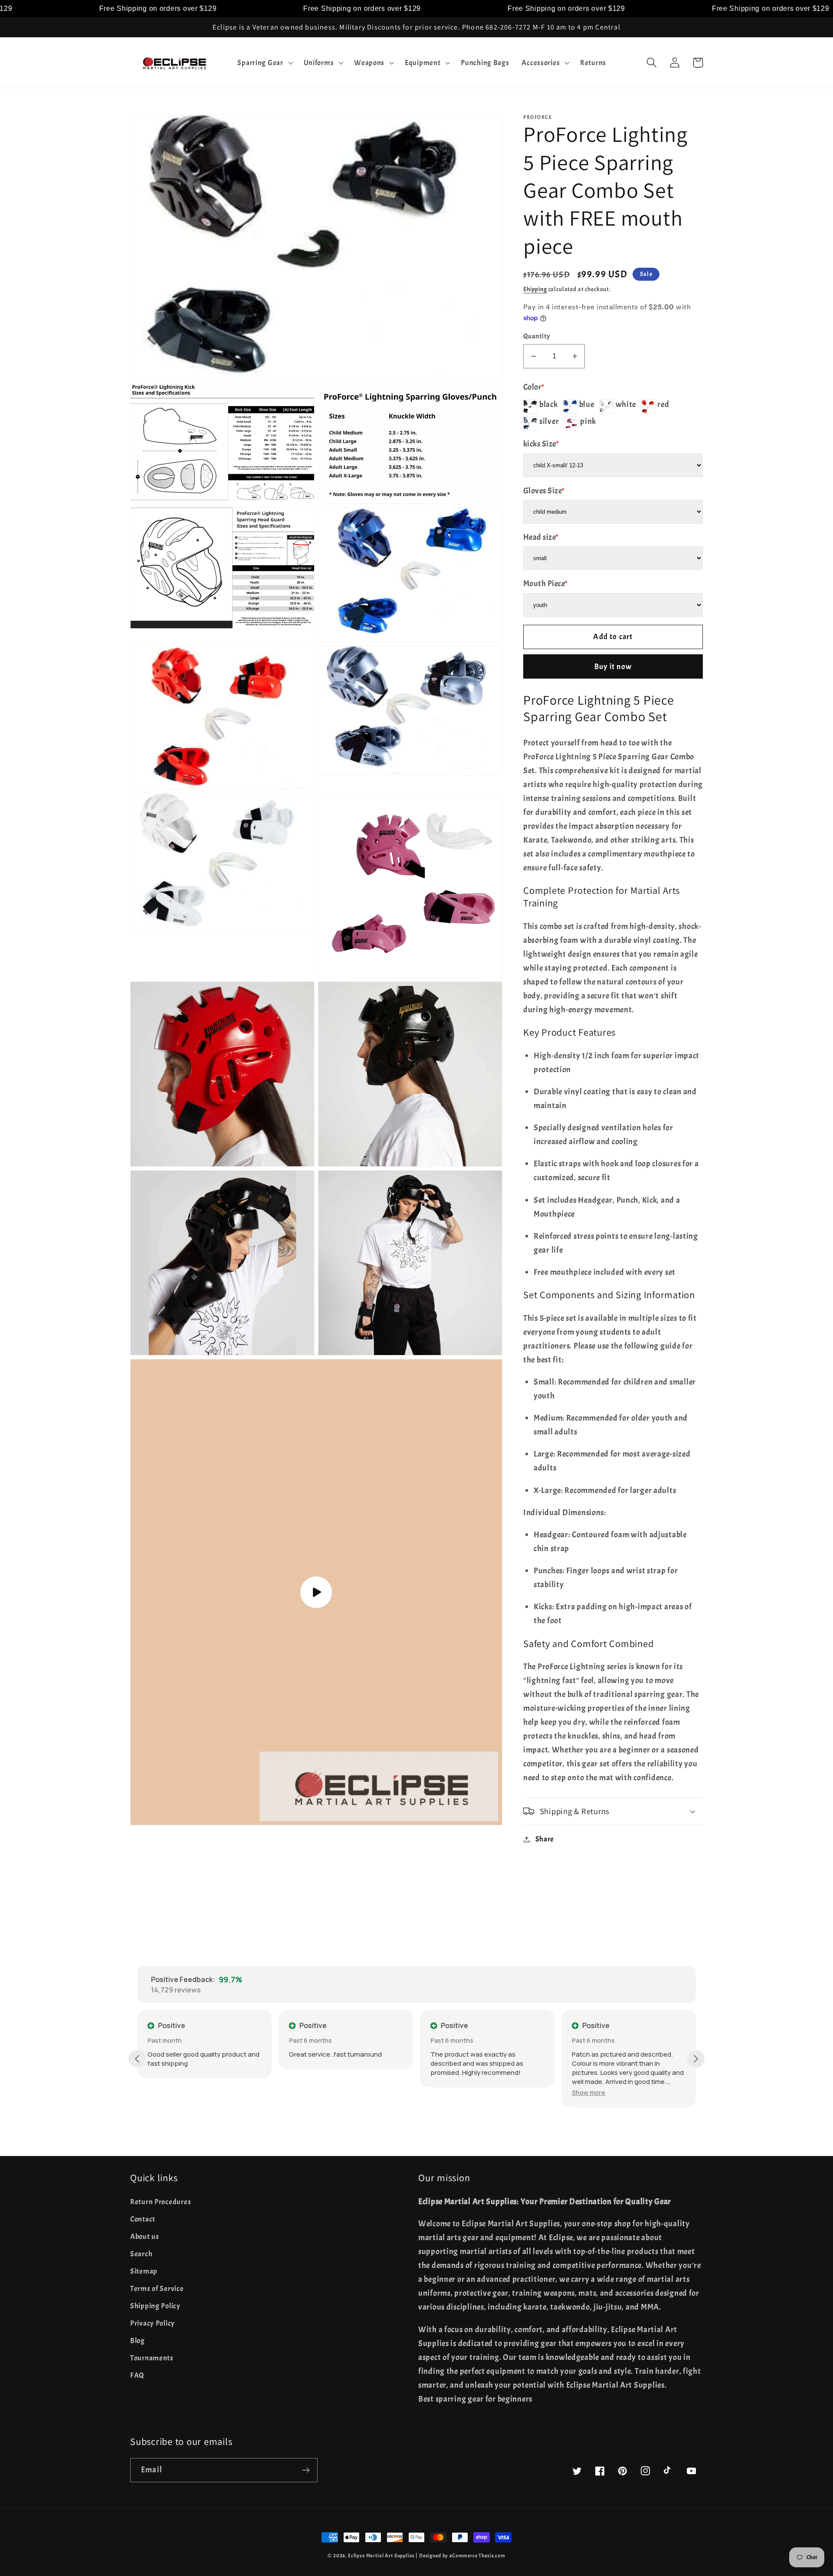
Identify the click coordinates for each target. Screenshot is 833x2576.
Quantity (537, 336)
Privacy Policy (152, 2323)
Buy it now (613, 667)
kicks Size (541, 444)
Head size (541, 537)
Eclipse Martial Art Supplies (381, 2556)
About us (145, 2236)
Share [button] (545, 1839)
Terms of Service (157, 2289)
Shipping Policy (155, 2306)
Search (141, 2254)
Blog (138, 2341)
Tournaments (152, 2358)
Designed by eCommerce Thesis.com (462, 2556)
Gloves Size (544, 491)
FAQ (137, 2375)
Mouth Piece (546, 584)
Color (534, 387)
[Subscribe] (306, 2470)
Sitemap (144, 2271)
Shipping (535, 289)
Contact (143, 2219)
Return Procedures (161, 2202)
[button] (264, 62)
